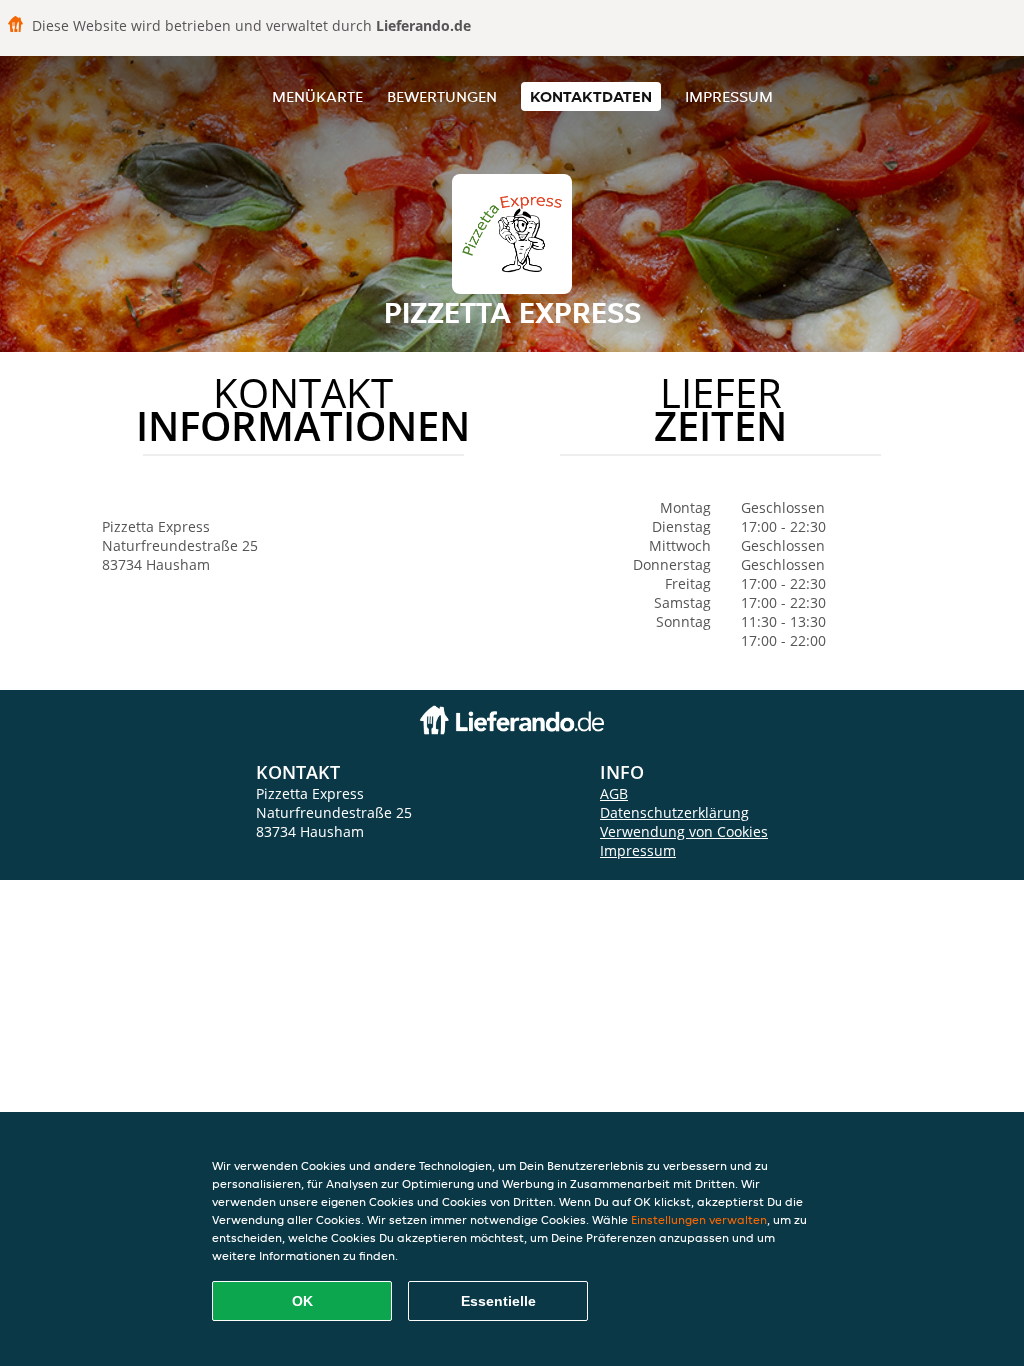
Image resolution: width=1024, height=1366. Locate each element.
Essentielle (498, 1301)
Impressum (729, 96)
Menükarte (317, 96)
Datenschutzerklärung (674, 812)
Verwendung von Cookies (684, 831)
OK (302, 1301)
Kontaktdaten (591, 96)
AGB (614, 793)
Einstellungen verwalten (699, 1219)
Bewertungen (442, 96)
